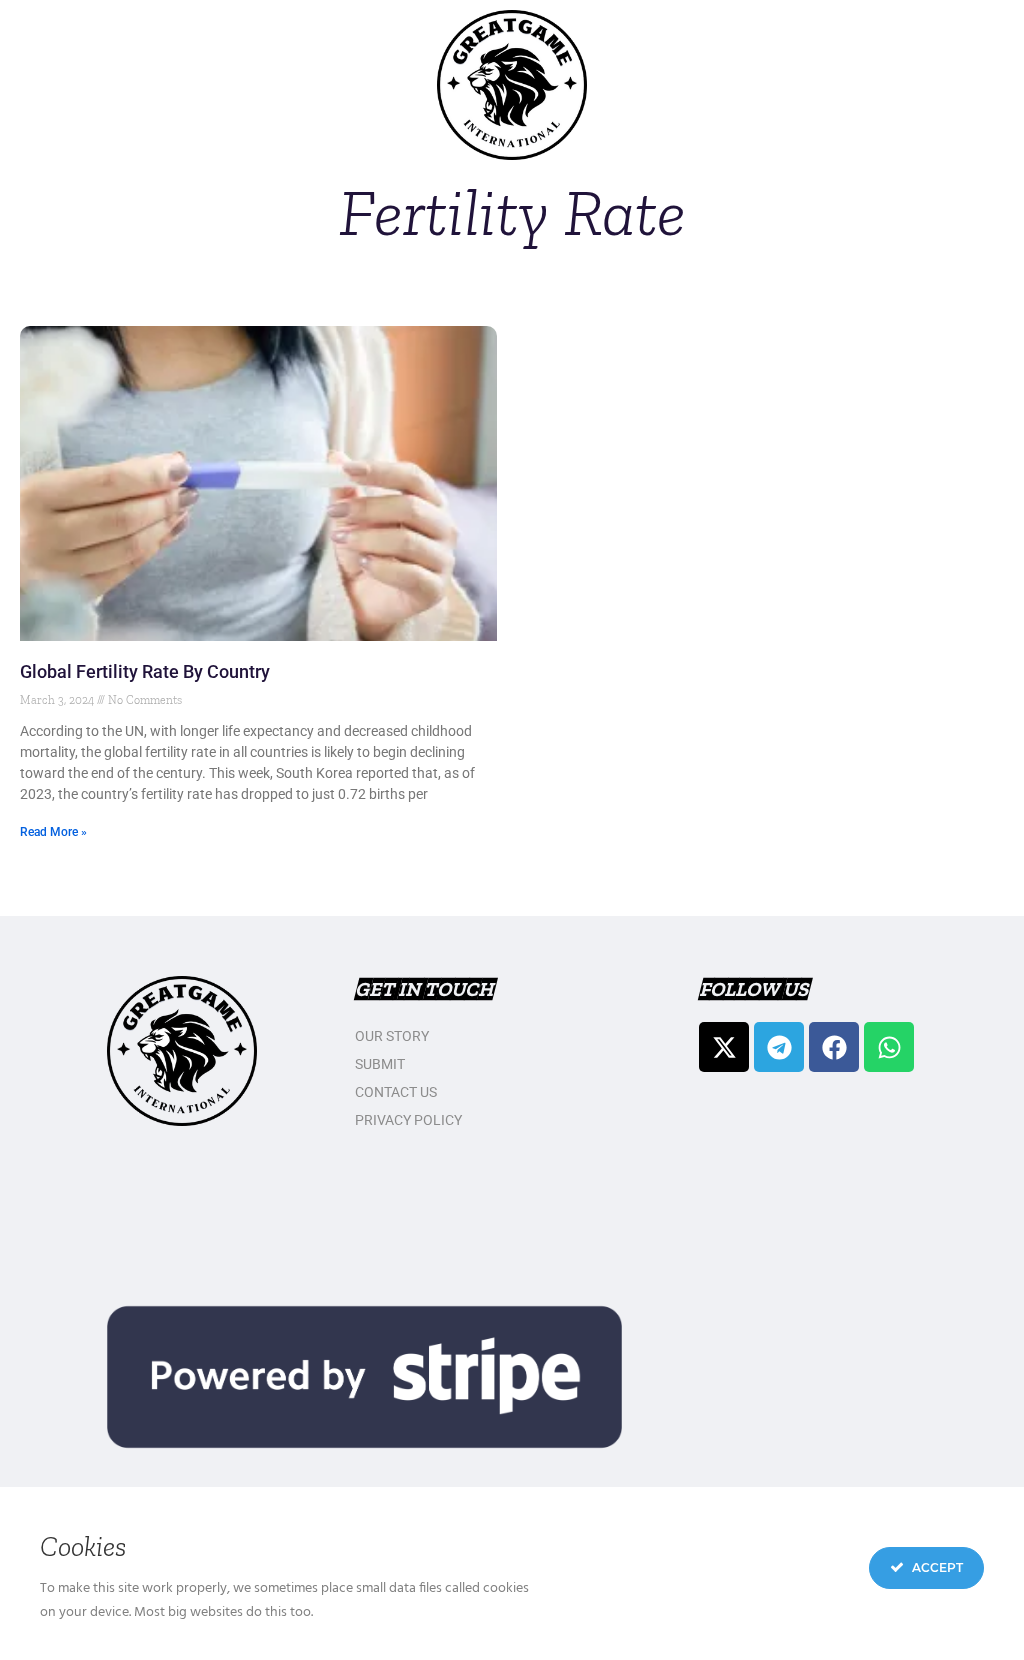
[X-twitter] (724, 1047)
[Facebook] (834, 1047)
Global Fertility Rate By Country (145, 671)
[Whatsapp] (889, 1047)
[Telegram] (779, 1047)
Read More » (53, 832)
